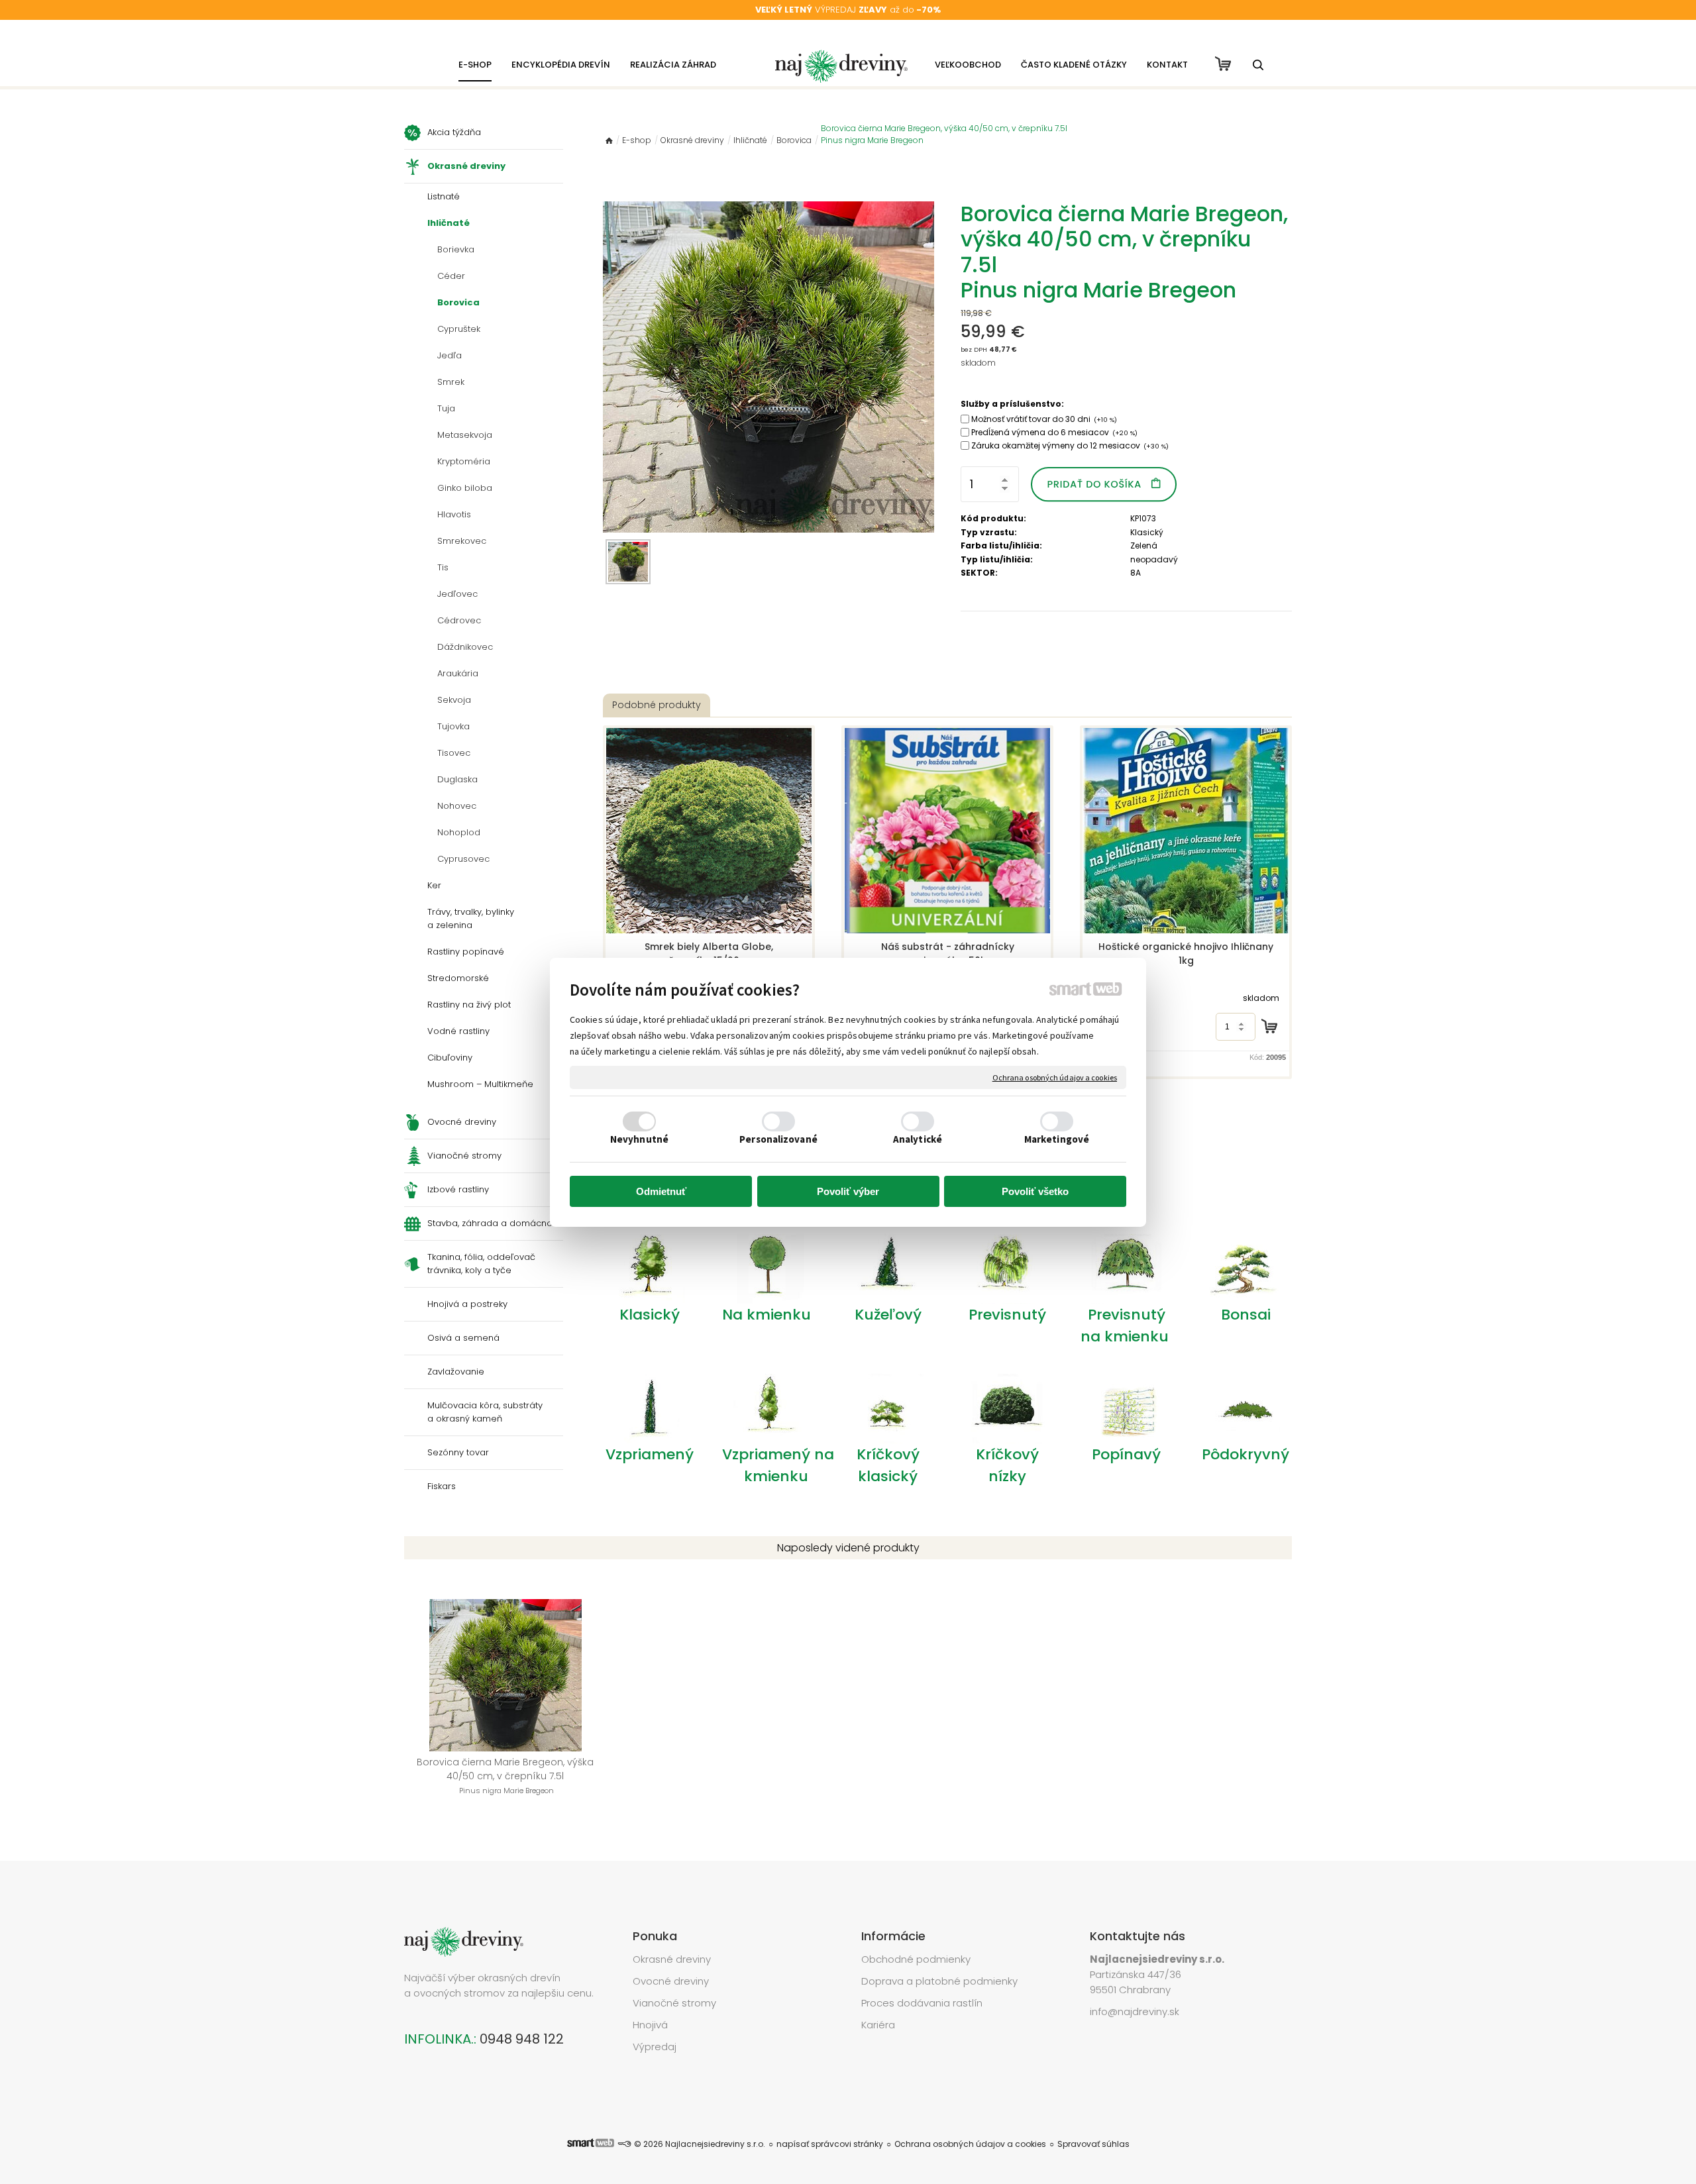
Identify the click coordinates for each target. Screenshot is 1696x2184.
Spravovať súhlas (1093, 2144)
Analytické (918, 1139)
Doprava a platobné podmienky (939, 1981)
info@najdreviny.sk (1135, 2011)
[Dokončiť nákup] (1223, 64)
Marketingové (1057, 1139)
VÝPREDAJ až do (848, 10)
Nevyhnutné (639, 1139)
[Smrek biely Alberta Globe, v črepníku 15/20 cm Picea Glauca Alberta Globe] (709, 831)
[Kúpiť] (1269, 1026)
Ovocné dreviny (671, 1981)
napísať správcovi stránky (830, 2144)
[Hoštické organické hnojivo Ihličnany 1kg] (1186, 831)
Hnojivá (650, 2025)
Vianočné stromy (674, 2003)
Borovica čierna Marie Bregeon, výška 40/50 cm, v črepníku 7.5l (506, 1776)
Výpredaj (655, 2047)
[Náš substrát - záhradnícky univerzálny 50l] (947, 831)
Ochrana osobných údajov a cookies (1055, 1077)
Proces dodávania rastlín (923, 2003)
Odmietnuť (661, 1191)
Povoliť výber (848, 1191)
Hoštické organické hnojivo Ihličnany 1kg (1187, 954)
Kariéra (878, 2025)
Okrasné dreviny (672, 1959)
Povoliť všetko (1035, 1191)
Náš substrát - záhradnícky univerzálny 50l (949, 954)
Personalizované (778, 1139)
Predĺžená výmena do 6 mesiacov (1054, 432)
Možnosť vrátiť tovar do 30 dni (1044, 419)
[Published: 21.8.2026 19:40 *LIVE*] (624, 2144)
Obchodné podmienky (916, 1959)
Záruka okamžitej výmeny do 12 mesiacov (1070, 445)
